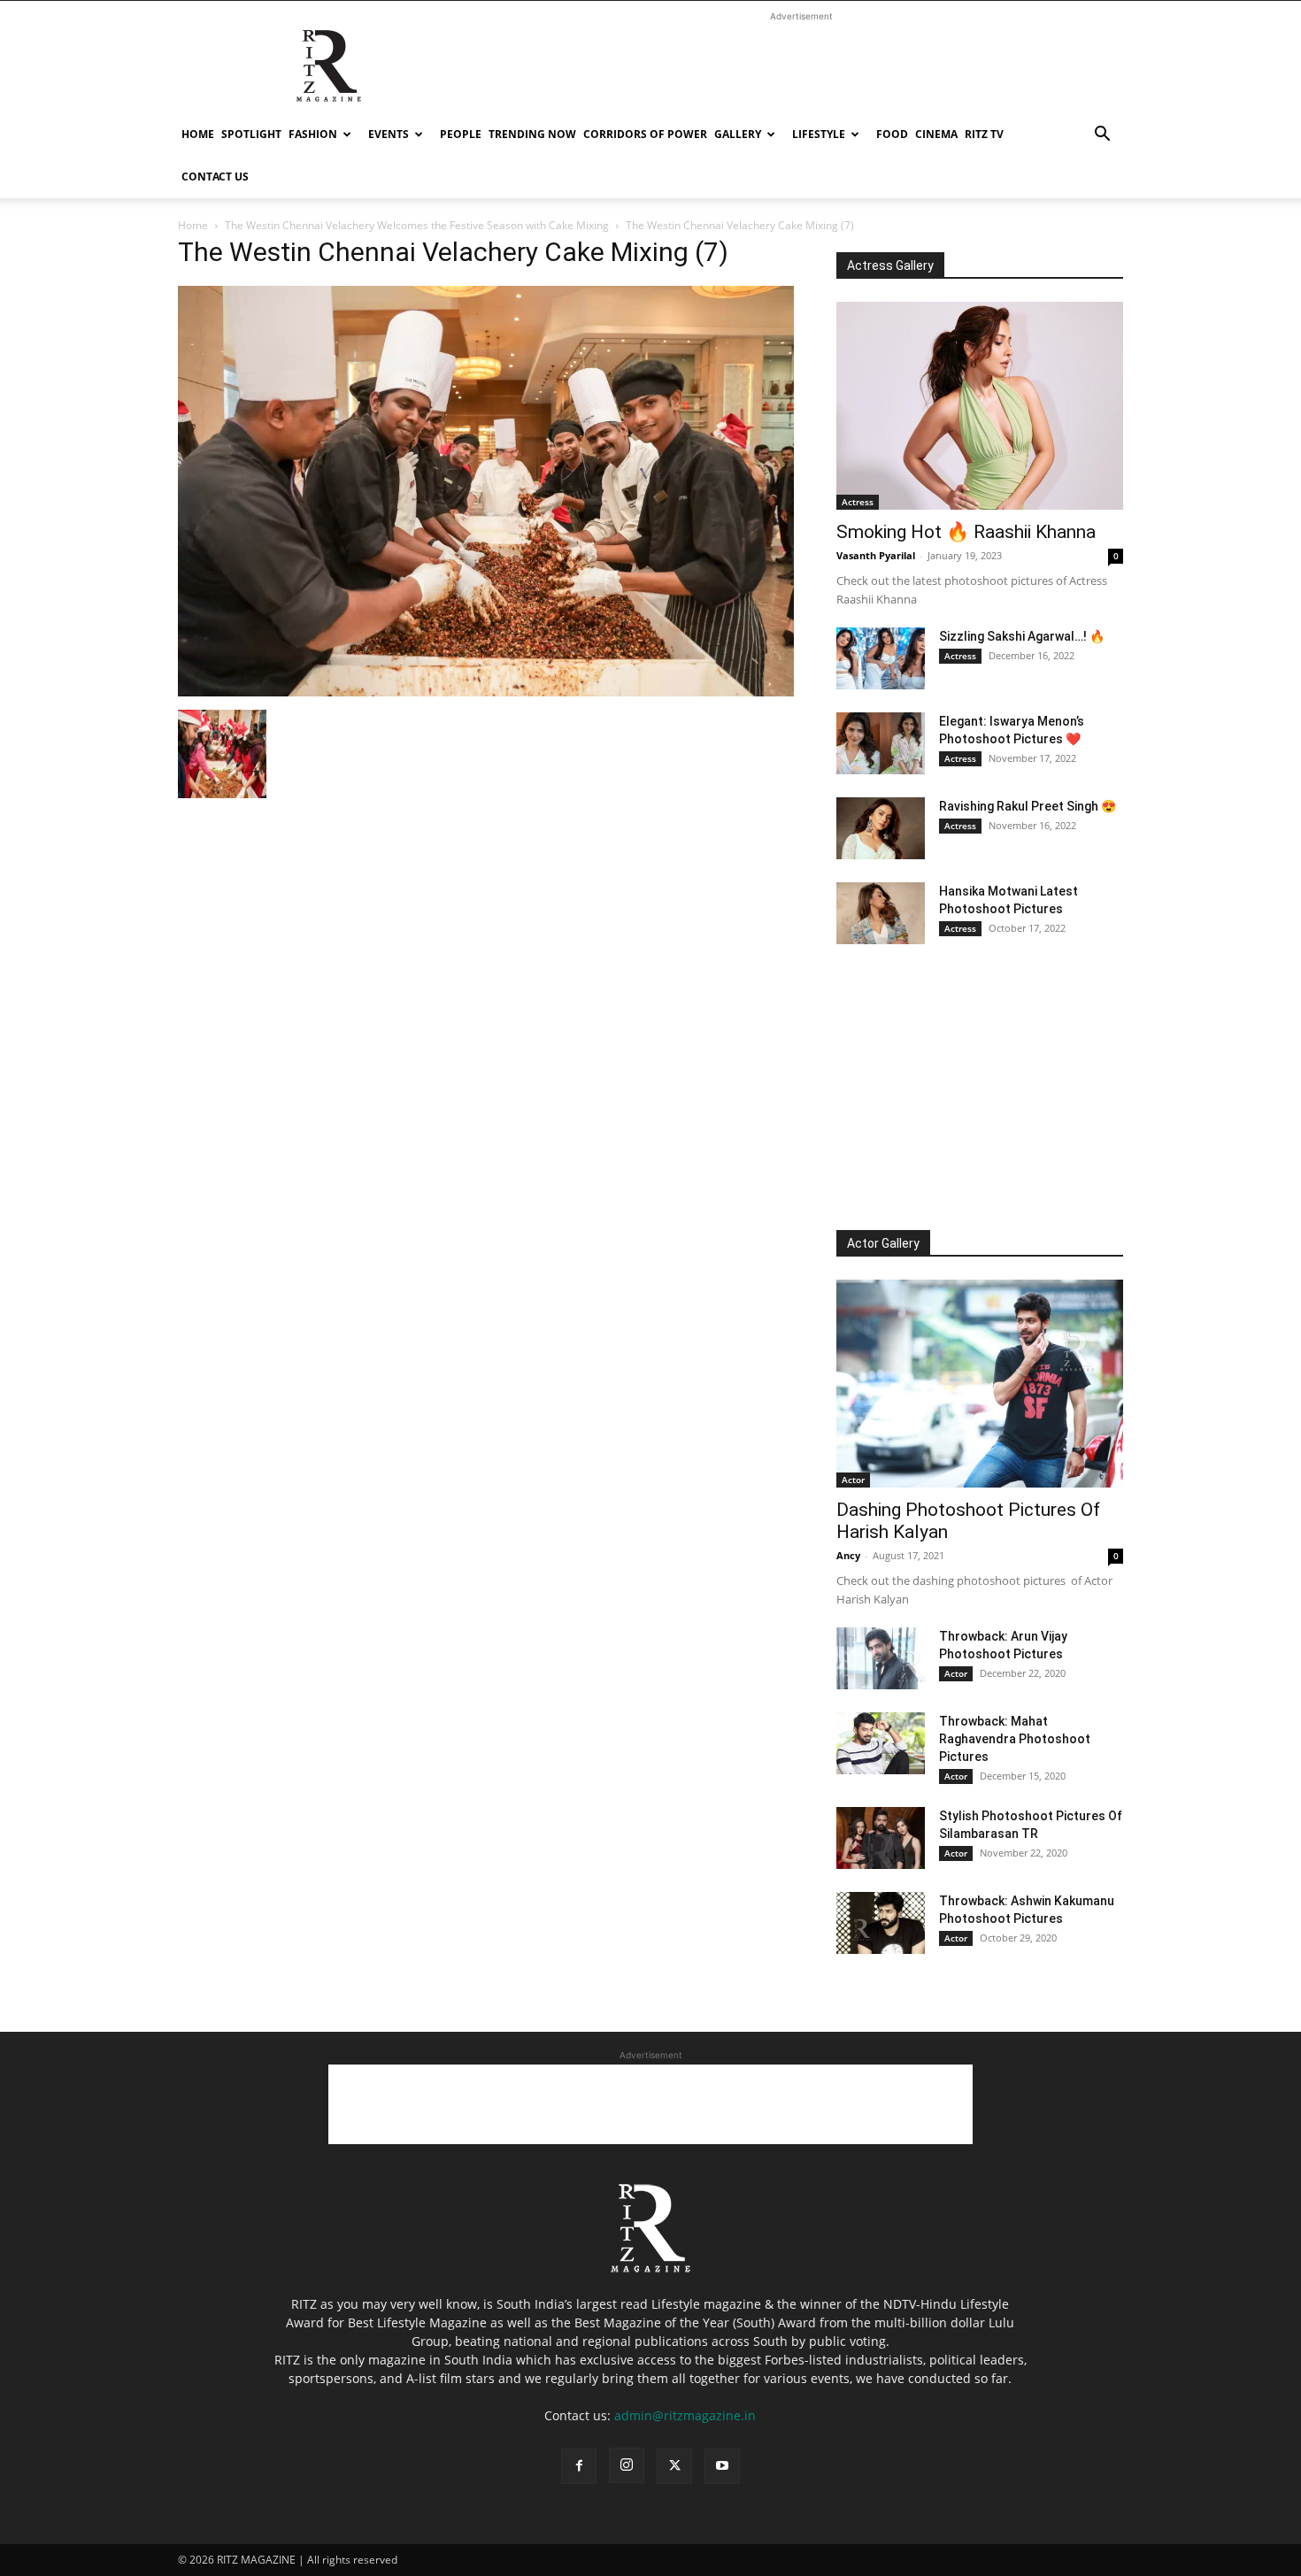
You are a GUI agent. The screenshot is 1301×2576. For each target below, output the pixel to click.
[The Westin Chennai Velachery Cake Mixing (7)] (486, 692)
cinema (936, 134)
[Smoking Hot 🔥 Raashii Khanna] (980, 406)
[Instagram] (627, 2465)
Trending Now (532, 134)
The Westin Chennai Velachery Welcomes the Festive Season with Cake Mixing (417, 225)
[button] (1102, 136)
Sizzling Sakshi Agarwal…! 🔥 (1022, 636)
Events (389, 134)
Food (892, 134)
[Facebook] (579, 2466)
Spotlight (251, 134)
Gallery (738, 134)
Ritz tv (984, 134)
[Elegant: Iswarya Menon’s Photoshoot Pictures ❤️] (881, 743)
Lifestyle (819, 134)
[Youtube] (722, 2466)
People (461, 134)
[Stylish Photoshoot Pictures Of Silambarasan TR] (881, 1838)
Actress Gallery (890, 265)
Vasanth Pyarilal (876, 555)
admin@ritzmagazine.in (685, 2415)
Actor (853, 1480)
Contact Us (215, 177)
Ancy (848, 1555)
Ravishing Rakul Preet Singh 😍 (1028, 806)
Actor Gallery (883, 1243)
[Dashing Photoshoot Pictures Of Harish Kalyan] (980, 1384)
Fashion (313, 134)
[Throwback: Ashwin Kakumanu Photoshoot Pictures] (881, 1923)
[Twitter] (674, 2466)
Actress (858, 502)
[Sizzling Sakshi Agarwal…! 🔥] (881, 658)
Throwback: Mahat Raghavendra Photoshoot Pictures (1015, 1739)
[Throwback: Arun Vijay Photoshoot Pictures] (881, 1658)
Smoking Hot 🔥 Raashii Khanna (966, 532)
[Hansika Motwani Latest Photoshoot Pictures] (881, 913)
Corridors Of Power (645, 134)
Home (198, 134)
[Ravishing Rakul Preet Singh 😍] (881, 828)
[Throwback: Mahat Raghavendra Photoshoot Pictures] (881, 1743)
